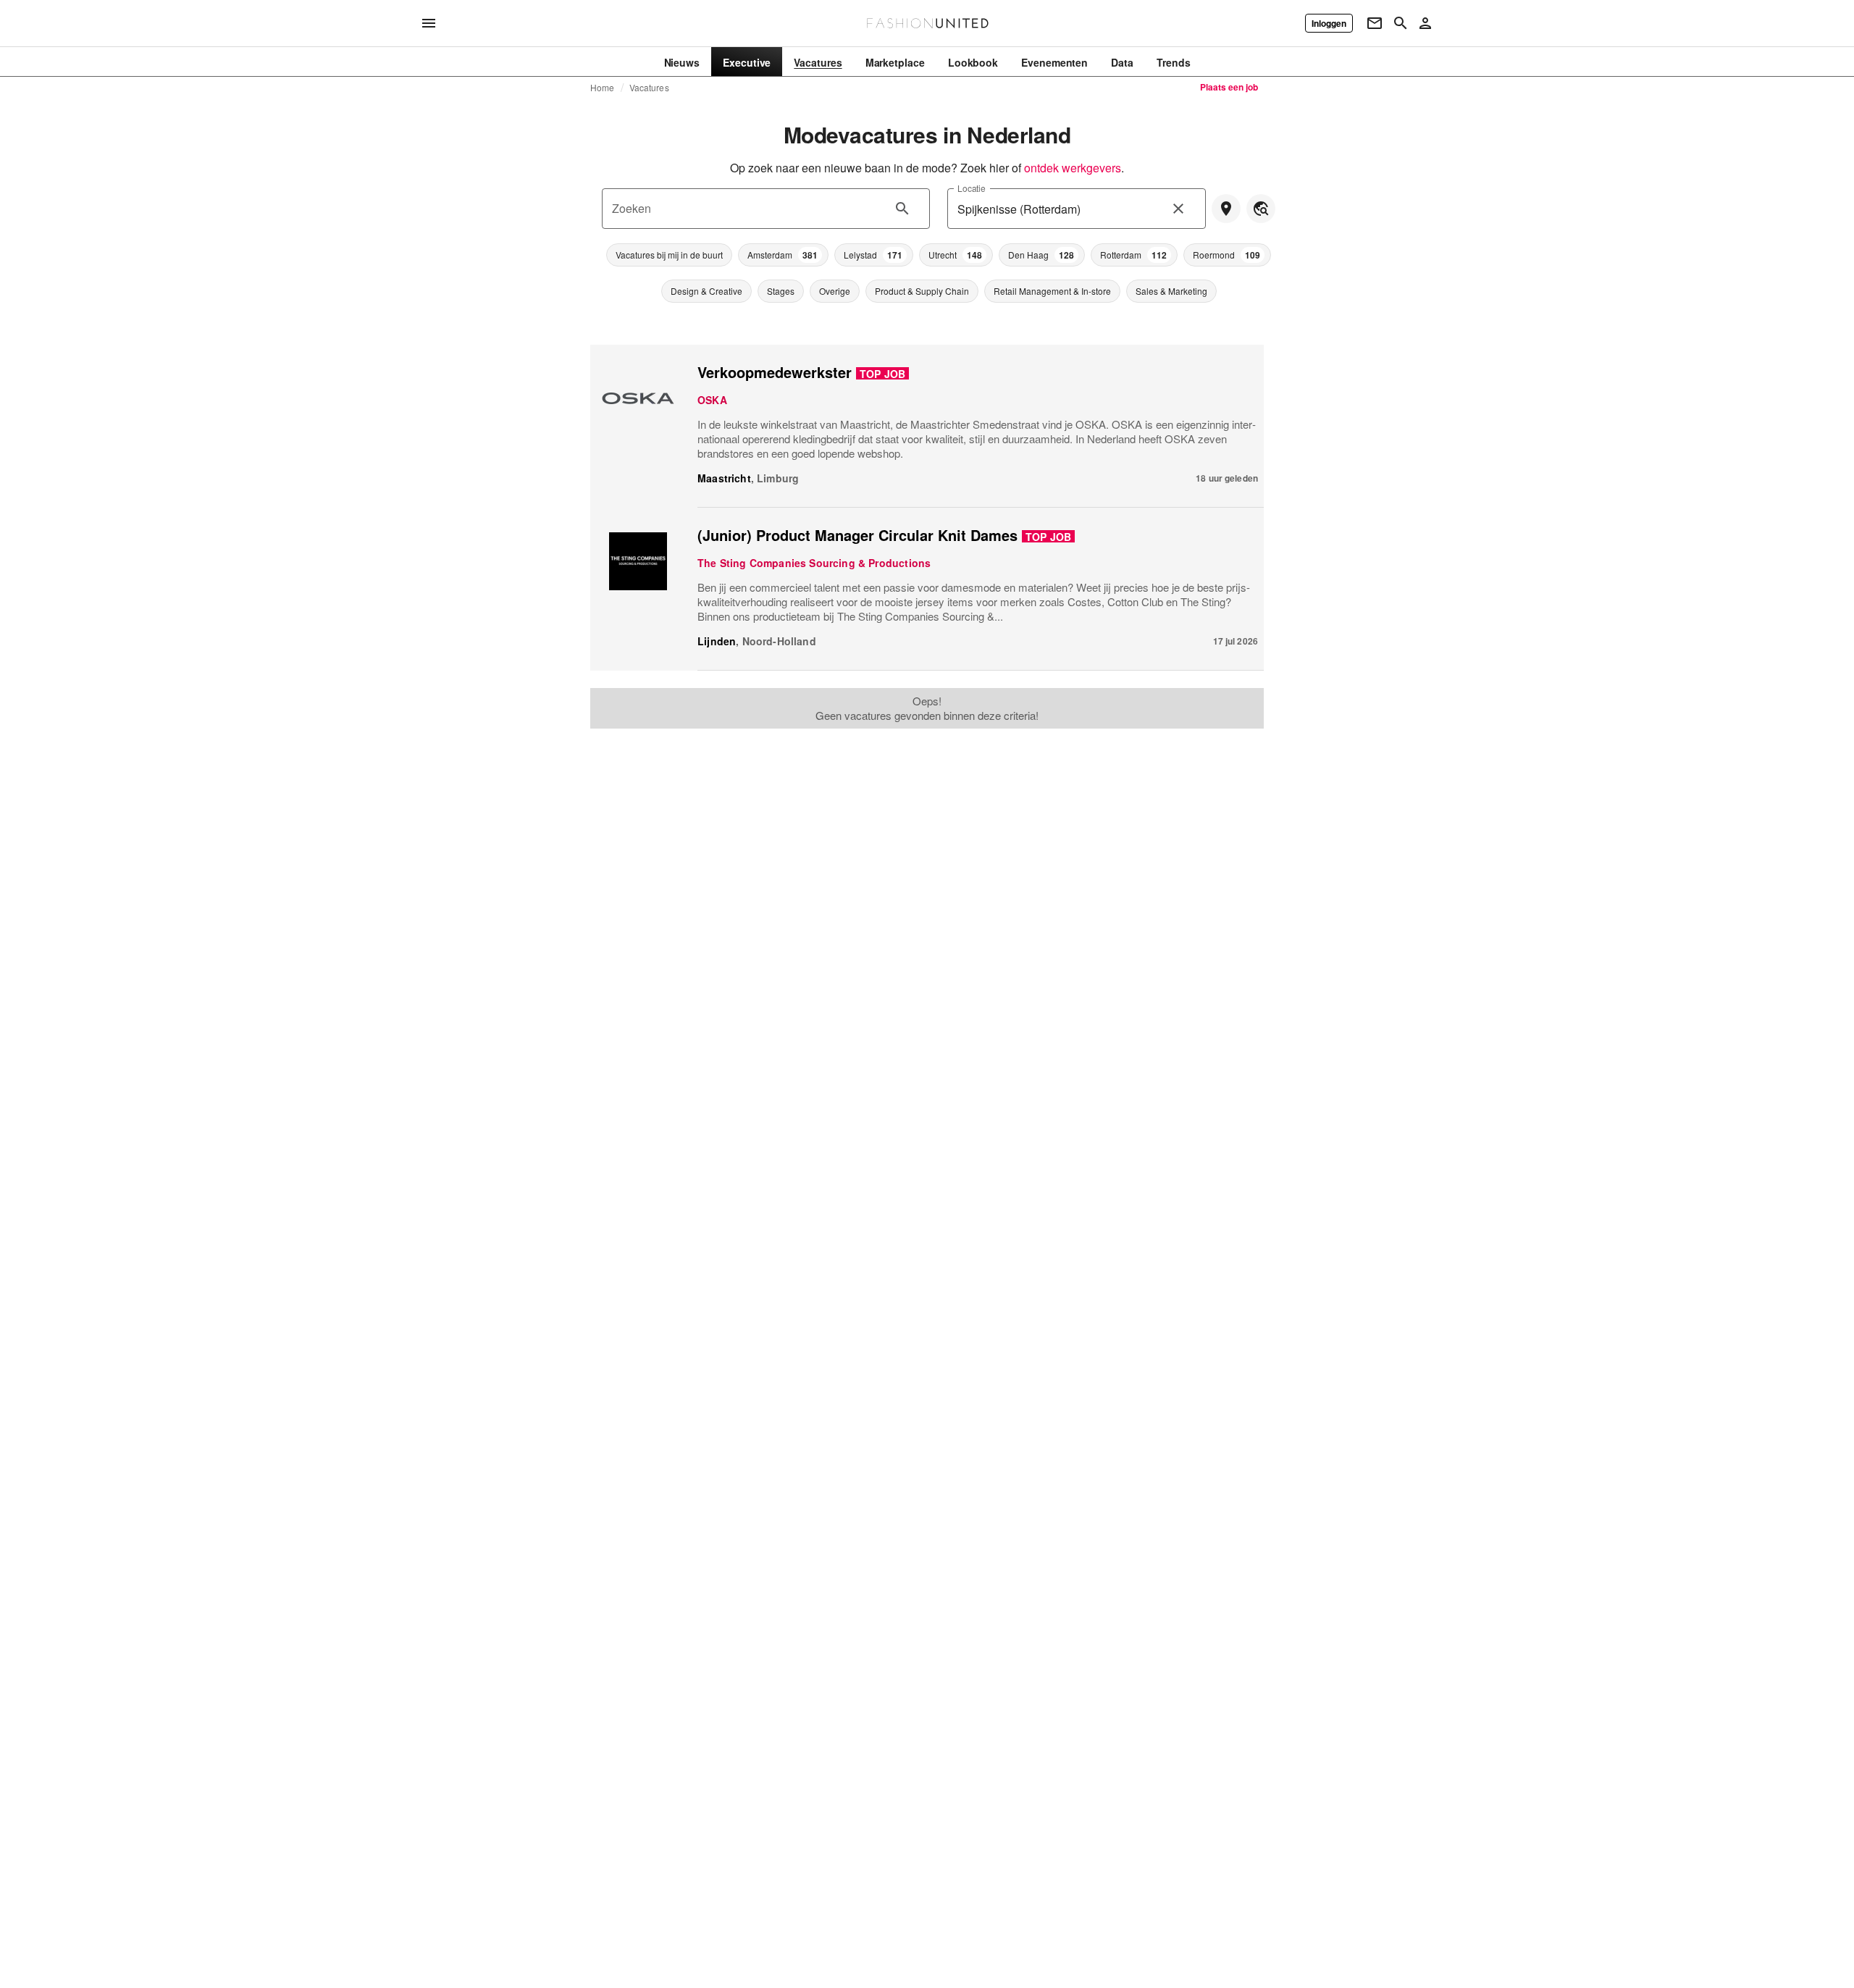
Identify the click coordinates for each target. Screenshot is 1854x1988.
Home (603, 88)
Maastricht (724, 478)
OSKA (712, 400)
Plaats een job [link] (1229, 87)
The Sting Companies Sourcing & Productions (814, 563)
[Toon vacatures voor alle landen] (1261, 209)
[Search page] (1401, 23)
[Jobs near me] (1226, 209)
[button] (669, 255)
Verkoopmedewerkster (775, 372)
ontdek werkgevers (1073, 168)
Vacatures (649, 88)
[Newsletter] (1375, 23)
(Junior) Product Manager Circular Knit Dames (857, 535)
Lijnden (717, 641)
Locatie (972, 188)
